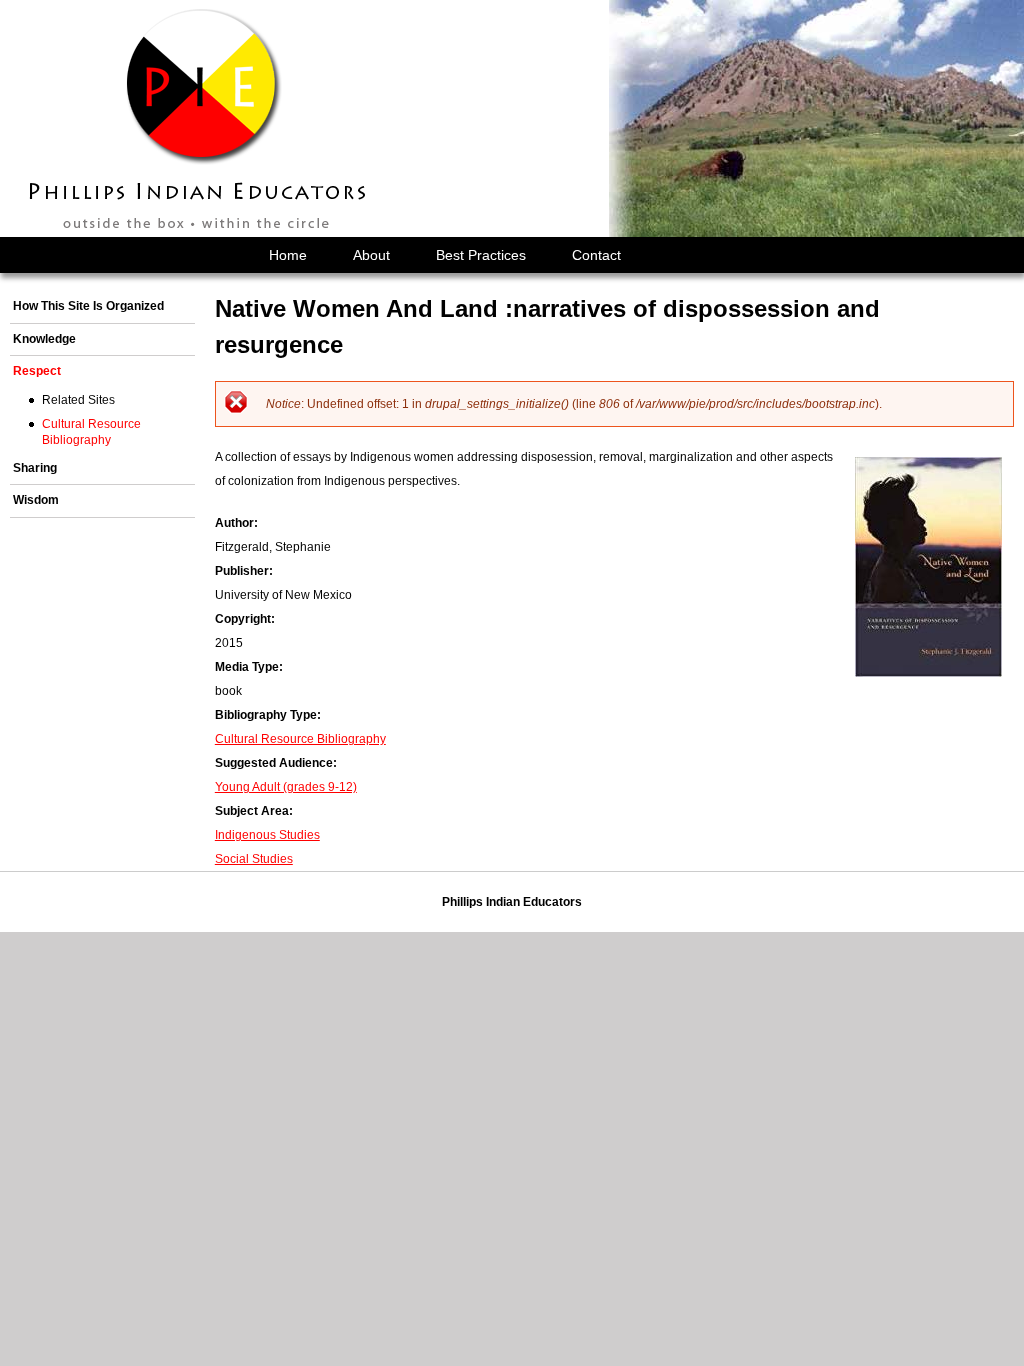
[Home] (199, 118)
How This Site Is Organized (88, 306)
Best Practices (481, 255)
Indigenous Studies (267, 835)
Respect (37, 371)
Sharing (35, 468)
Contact (596, 255)
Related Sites (78, 400)
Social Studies (254, 859)
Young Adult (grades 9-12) (286, 787)
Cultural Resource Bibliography (300, 739)
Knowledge (44, 339)
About (371, 255)
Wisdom (36, 500)
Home (288, 255)
